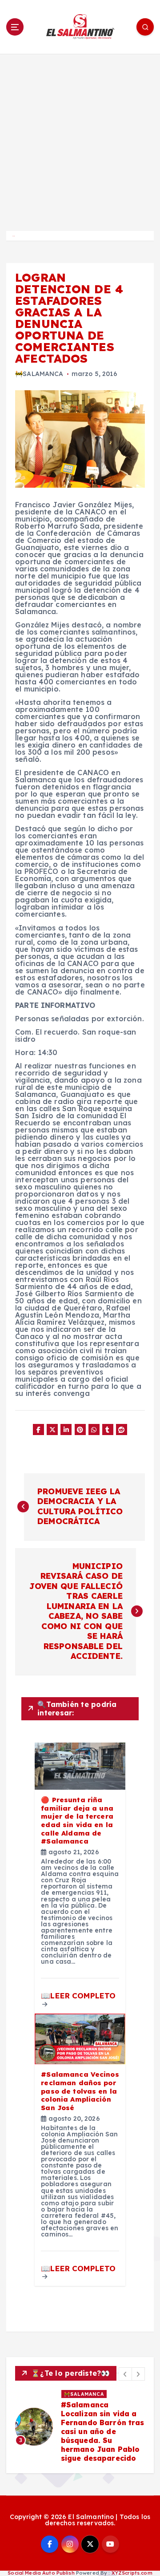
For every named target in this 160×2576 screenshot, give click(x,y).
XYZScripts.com (132, 2573)
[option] (80, 2427)
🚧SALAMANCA (39, 374)
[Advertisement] (80, 138)
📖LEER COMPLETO (78, 1996)
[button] (125, 2374)
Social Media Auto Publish (41, 2573)
